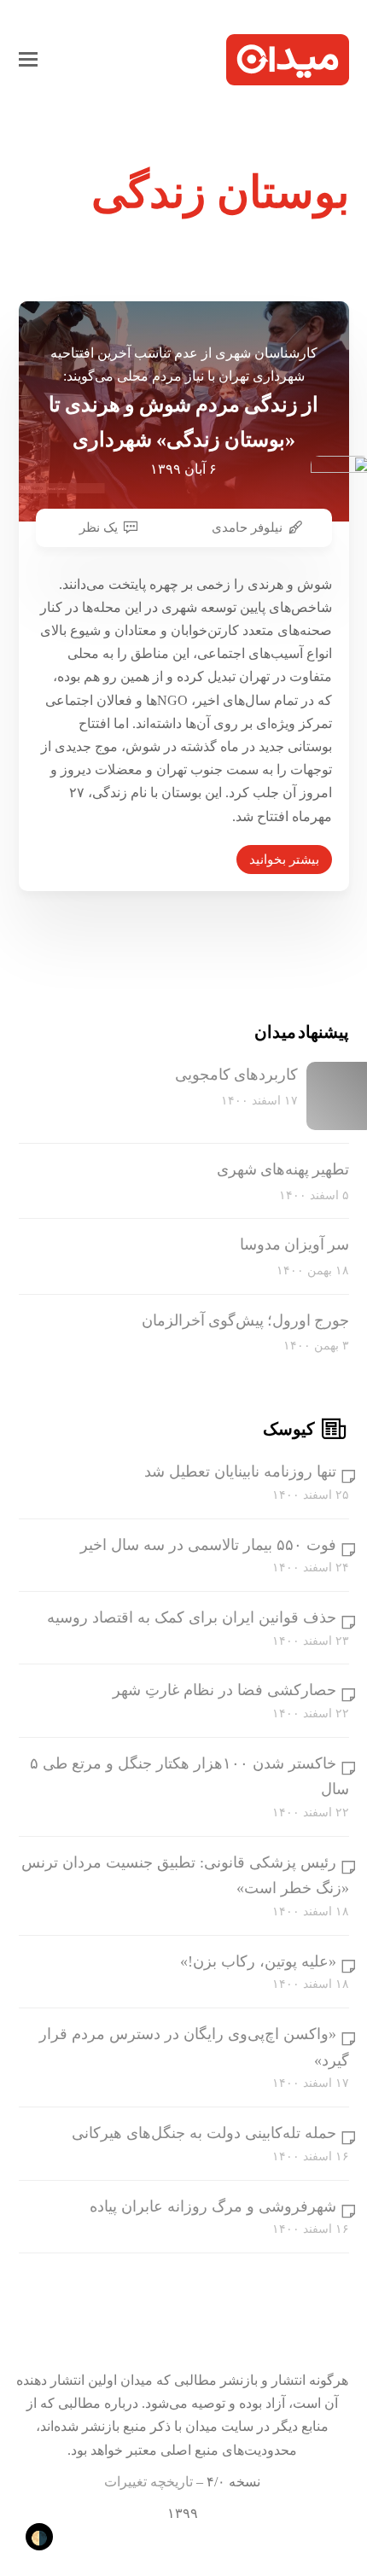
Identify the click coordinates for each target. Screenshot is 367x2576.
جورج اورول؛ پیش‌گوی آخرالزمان (245, 1320)
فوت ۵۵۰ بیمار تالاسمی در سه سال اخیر (208, 1545)
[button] (28, 60)
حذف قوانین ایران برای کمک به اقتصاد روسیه (192, 1617)
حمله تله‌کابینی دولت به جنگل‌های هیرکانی (204, 2133)
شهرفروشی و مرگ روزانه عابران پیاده (213, 2206)
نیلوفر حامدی (247, 527)
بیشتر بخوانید (284, 860)
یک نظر (99, 527)
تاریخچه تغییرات (149, 2482)
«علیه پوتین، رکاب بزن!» (258, 1961)
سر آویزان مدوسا (294, 1244)
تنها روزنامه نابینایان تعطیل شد (240, 1472)
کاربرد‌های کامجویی (236, 1075)
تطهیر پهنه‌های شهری (283, 1169)
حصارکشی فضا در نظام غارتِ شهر (224, 1690)
